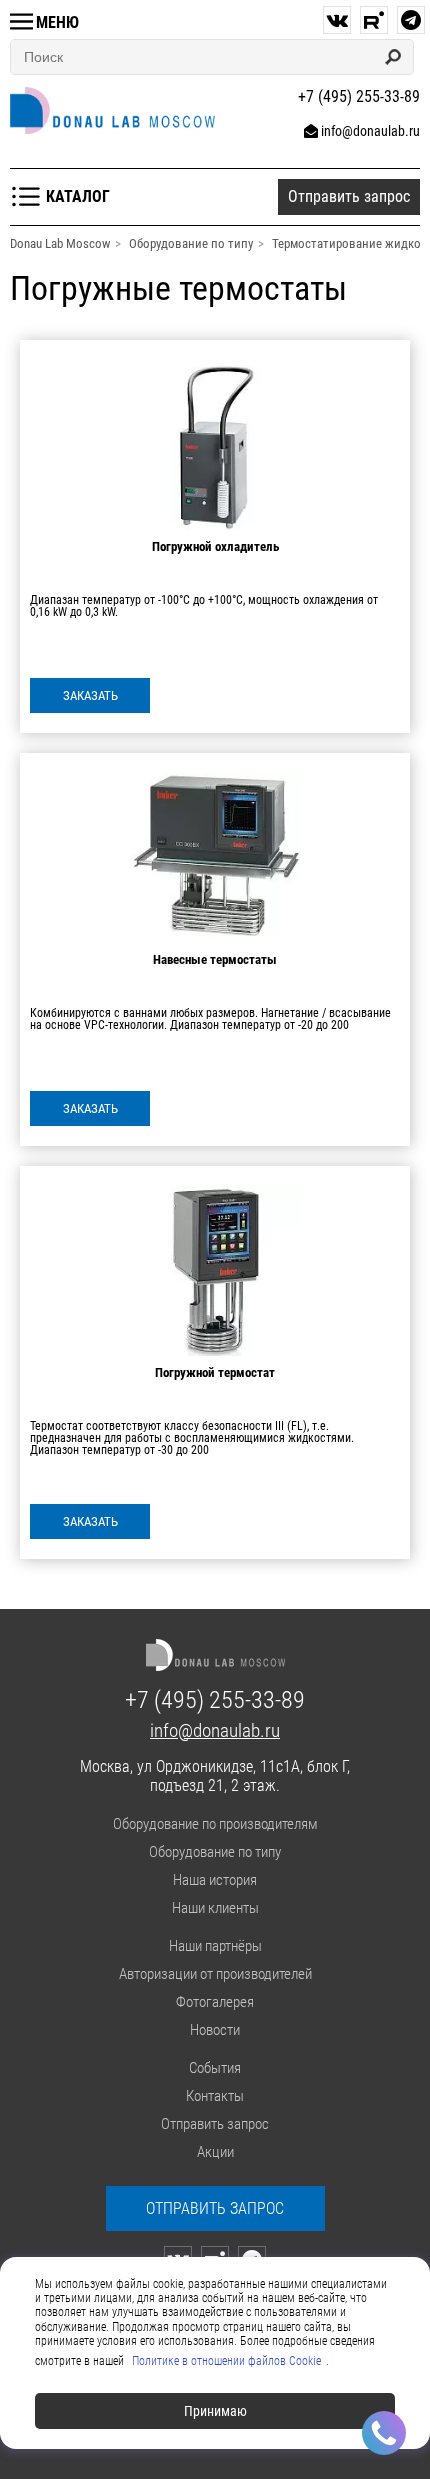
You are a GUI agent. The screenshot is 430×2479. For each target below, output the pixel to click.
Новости (215, 2030)
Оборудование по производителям (215, 1824)
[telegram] (411, 20)
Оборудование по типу (215, 1852)
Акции (215, 2152)
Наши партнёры (215, 1946)
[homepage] (112, 110)
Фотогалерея (215, 2002)
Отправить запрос (215, 2124)
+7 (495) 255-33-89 (215, 1700)
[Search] (393, 57)
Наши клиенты (215, 1908)
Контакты (215, 2096)
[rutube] (374, 20)
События (215, 2068)
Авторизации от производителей (215, 1974)
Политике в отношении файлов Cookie (226, 2361)
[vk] (337, 20)
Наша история (215, 1880)
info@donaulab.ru (370, 131)
